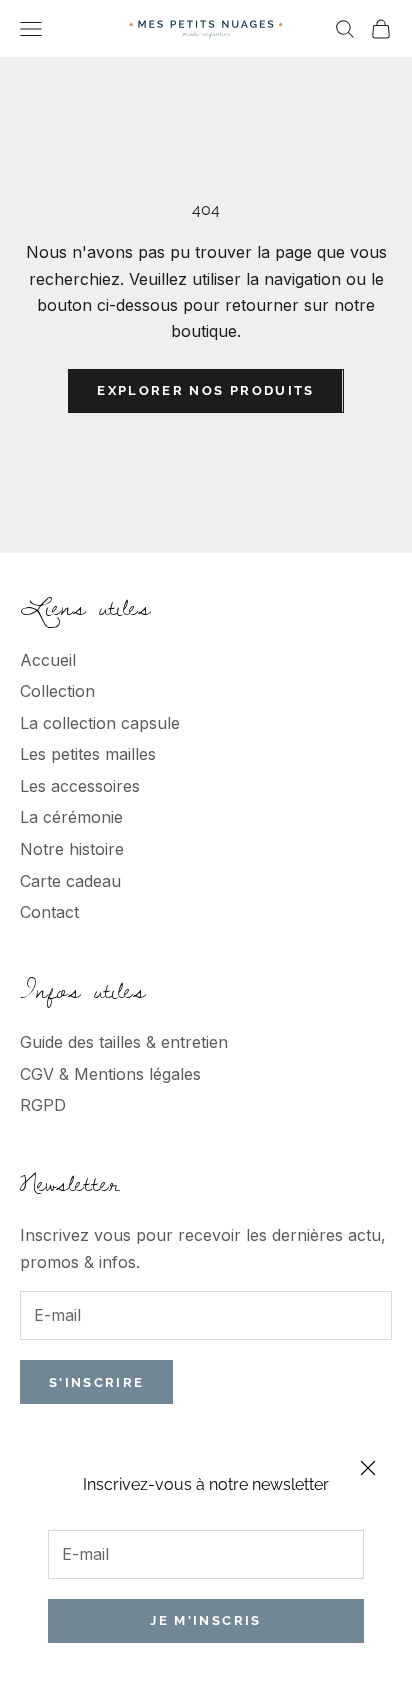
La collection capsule (100, 723)
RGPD (43, 1105)
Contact (49, 912)
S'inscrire (96, 1382)
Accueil (48, 660)
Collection (57, 691)
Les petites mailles (88, 754)
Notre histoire (72, 849)
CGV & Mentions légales (110, 1074)
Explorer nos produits (205, 390)
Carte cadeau (70, 881)
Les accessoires (80, 786)
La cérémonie (71, 817)
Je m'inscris (205, 1620)
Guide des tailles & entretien (124, 1042)
